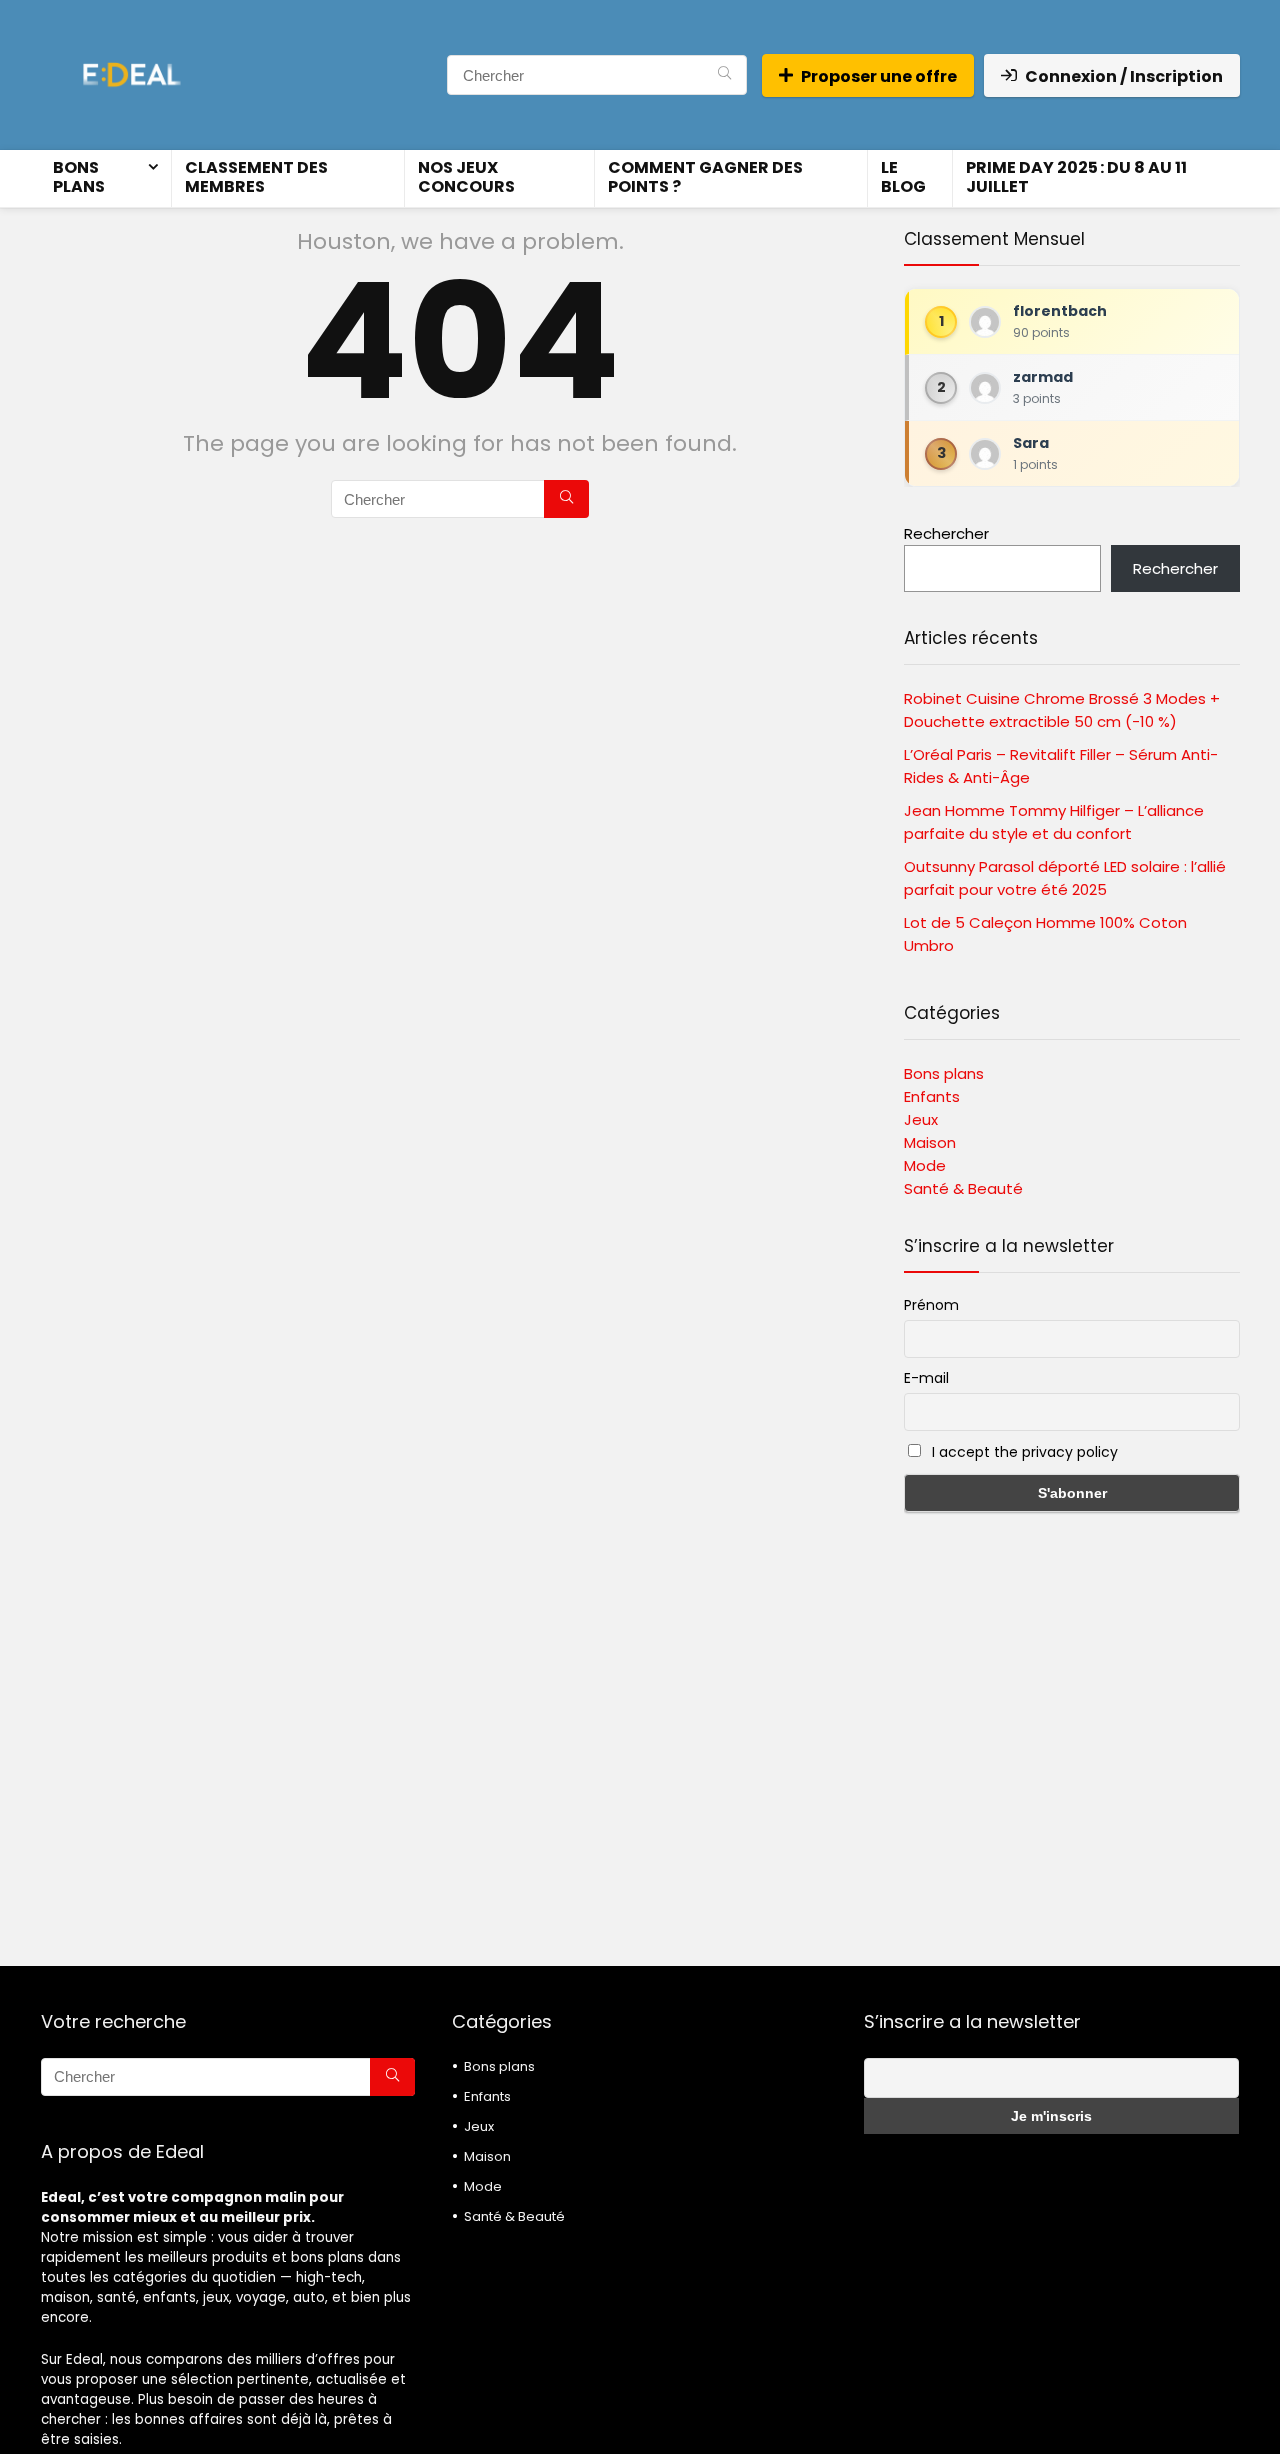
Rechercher (946, 533)
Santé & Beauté (963, 1188)
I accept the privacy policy (1023, 1452)
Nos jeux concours (466, 177)
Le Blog (903, 177)
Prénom (931, 1305)
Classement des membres (256, 177)
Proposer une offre (879, 76)
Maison (930, 1142)
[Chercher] (724, 75)
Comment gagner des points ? (705, 177)
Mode (925, 1165)
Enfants (932, 1096)
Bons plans (79, 177)
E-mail (926, 1378)
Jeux (921, 1119)
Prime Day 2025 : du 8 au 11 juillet (1076, 177)
